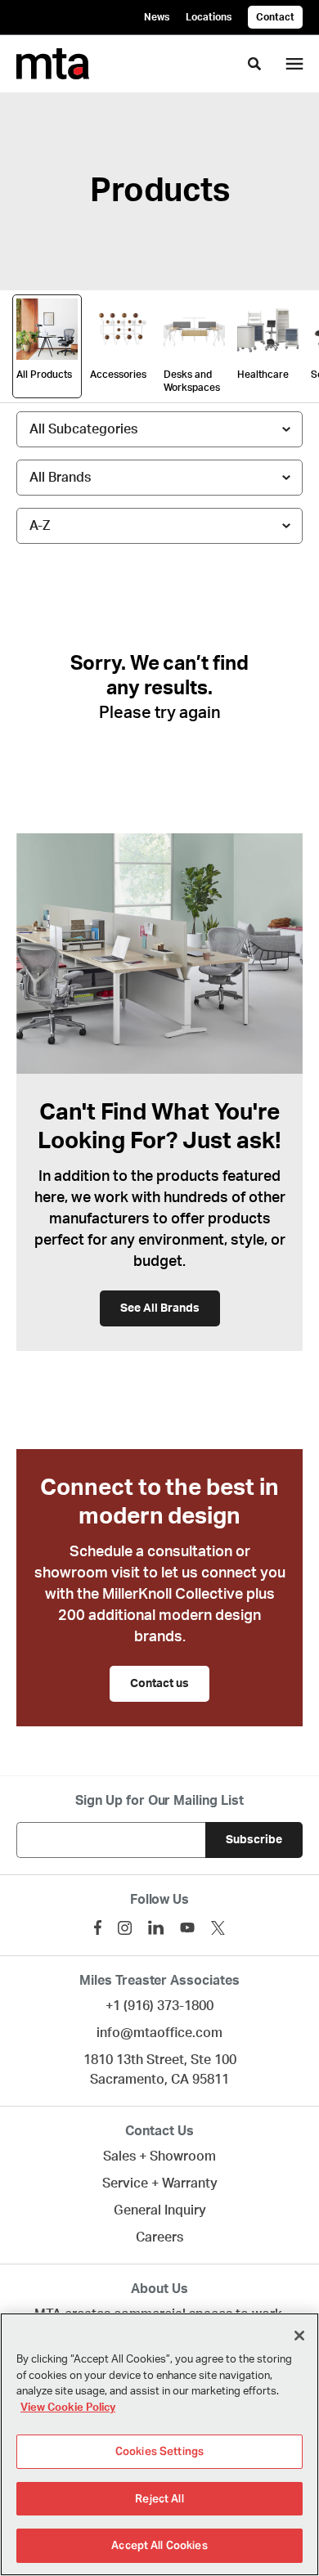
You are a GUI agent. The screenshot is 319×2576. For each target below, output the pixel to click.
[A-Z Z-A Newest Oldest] (159, 526)
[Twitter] (218, 1928)
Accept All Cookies (159, 2545)
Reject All (159, 2499)
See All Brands (160, 1308)
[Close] (299, 2336)
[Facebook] (98, 1928)
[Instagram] (125, 1928)
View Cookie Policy (68, 2408)
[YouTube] (187, 1928)
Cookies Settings (159, 2451)
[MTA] (53, 64)
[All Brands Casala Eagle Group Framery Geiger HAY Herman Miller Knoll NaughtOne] (159, 478)
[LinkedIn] (156, 1928)
